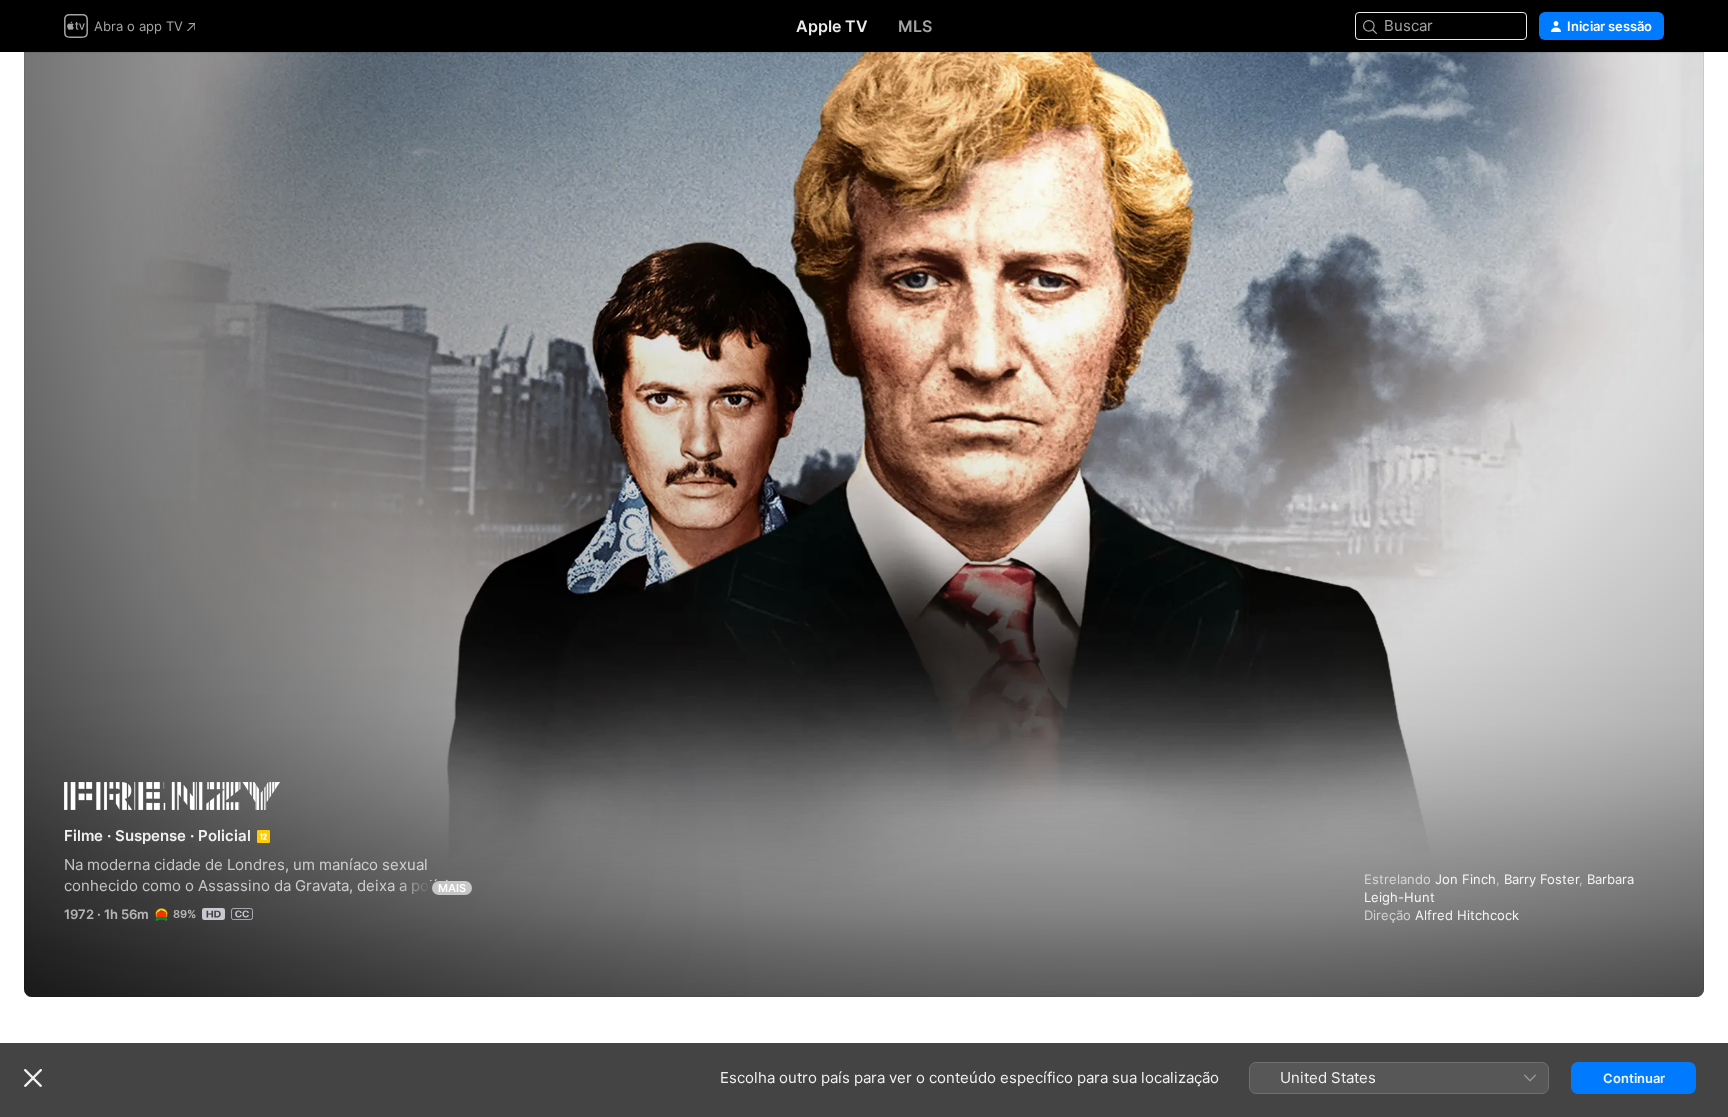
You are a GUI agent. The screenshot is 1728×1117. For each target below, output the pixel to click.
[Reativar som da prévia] (1650, 91)
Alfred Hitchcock (1467, 915)
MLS (915, 26)
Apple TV (832, 26)
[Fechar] (33, 1078)
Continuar (1634, 1078)
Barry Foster (1541, 879)
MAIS (452, 888)
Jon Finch (1465, 879)
